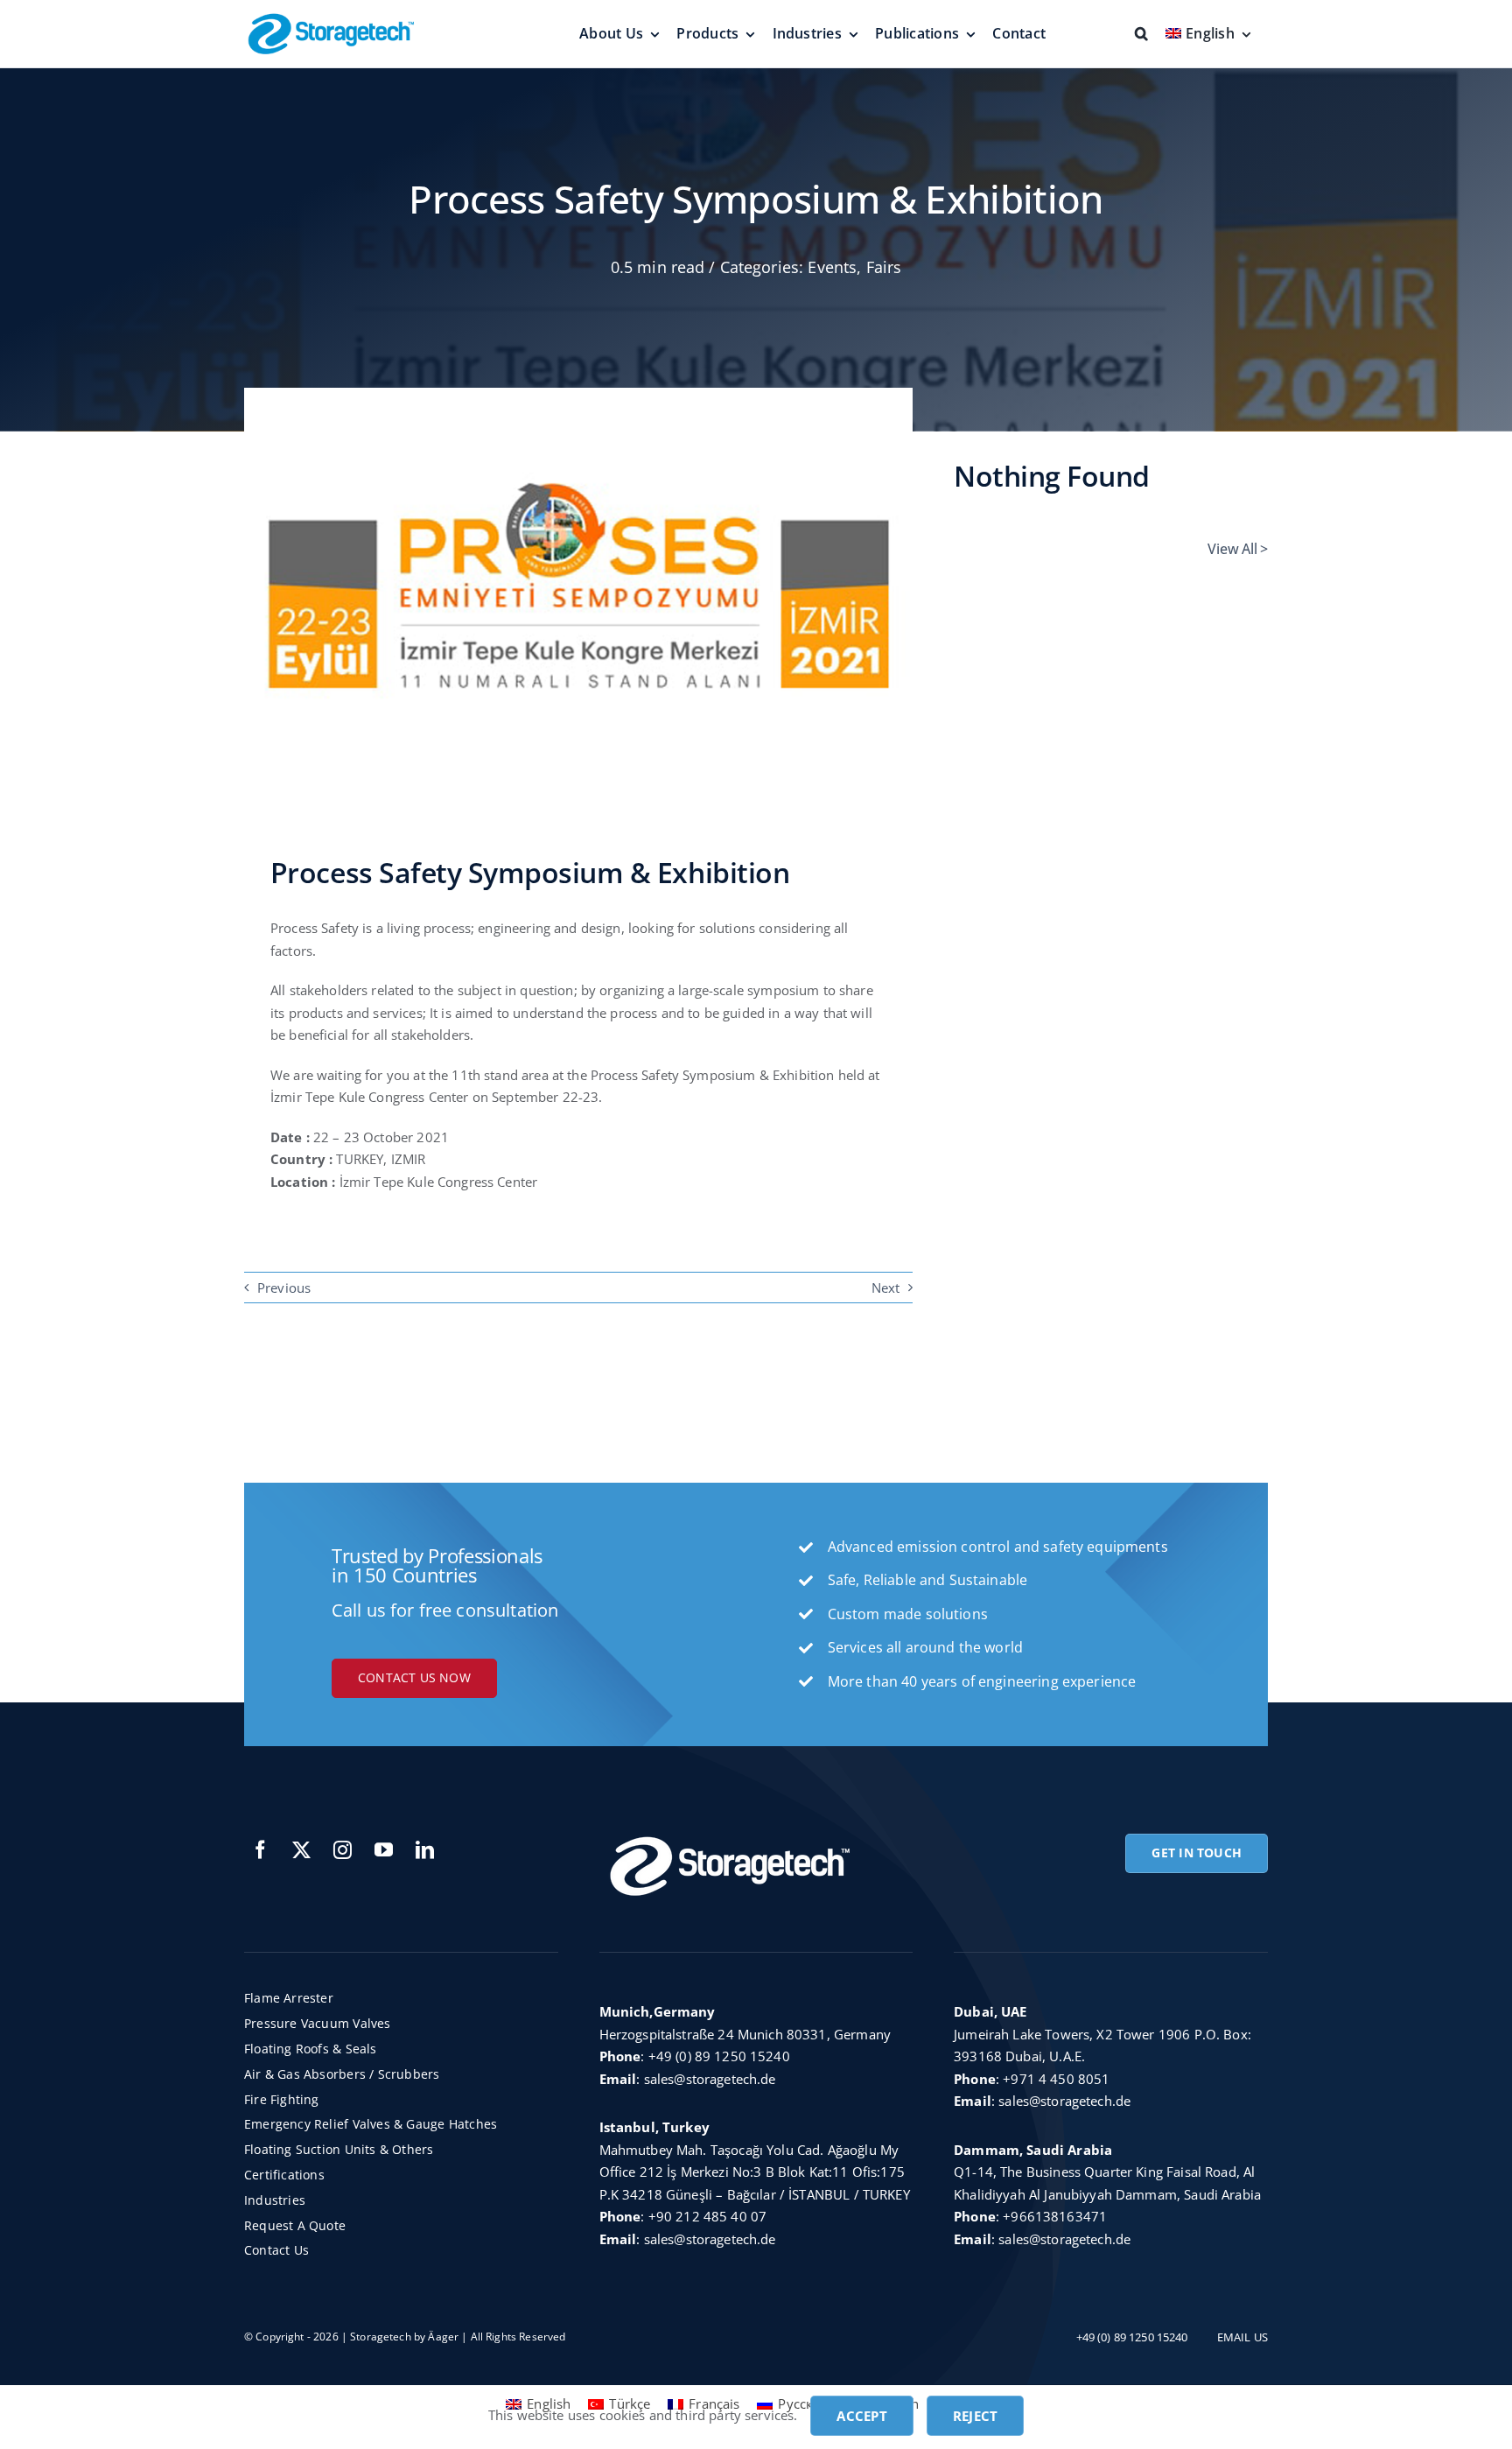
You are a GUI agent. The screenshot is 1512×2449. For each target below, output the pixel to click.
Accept (861, 2416)
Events (832, 267)
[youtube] (384, 1850)
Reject (975, 2416)
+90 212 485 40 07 (708, 2216)
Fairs (884, 267)
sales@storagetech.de (710, 2079)
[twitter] (301, 1850)
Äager (443, 2337)
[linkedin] (425, 1850)
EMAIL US (1242, 2337)
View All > (1238, 549)
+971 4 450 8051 (1056, 2079)
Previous (284, 1288)
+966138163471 (1055, 2216)
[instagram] (343, 1850)
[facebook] (260, 1850)
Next (886, 1288)
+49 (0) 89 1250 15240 (719, 2056)
